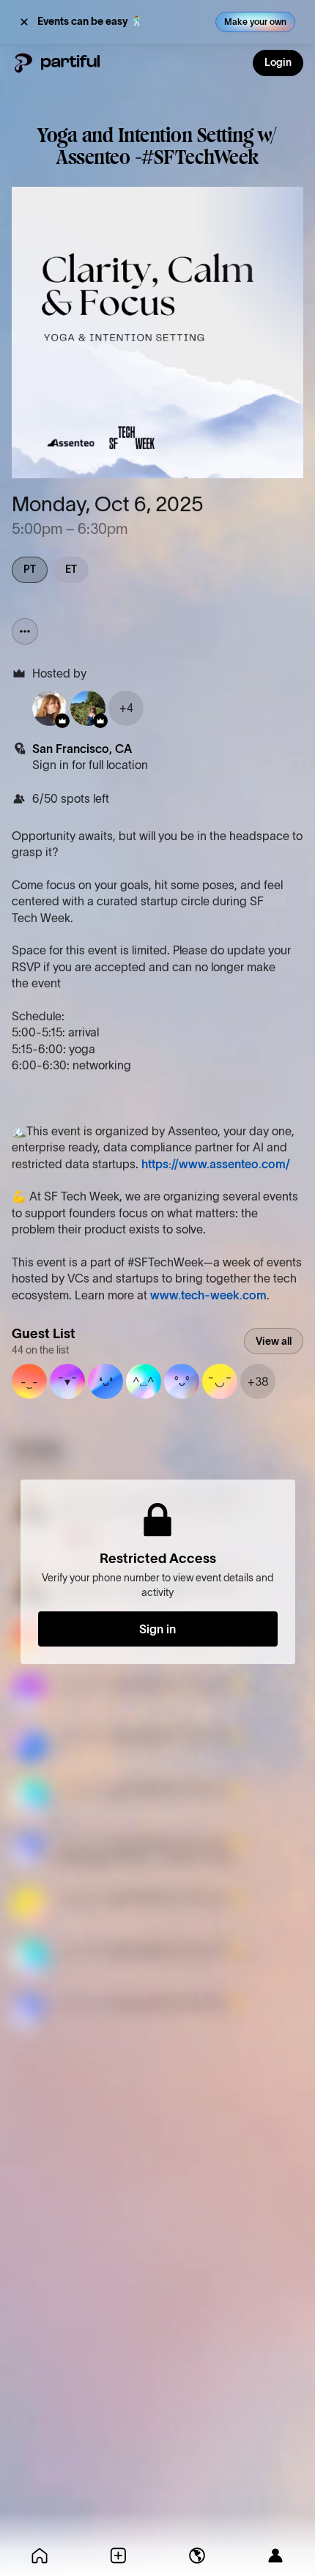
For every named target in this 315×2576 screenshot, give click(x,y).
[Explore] (197, 2555)
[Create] (119, 2555)
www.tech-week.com (208, 1295)
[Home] (40, 2555)
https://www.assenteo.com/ (216, 1164)
